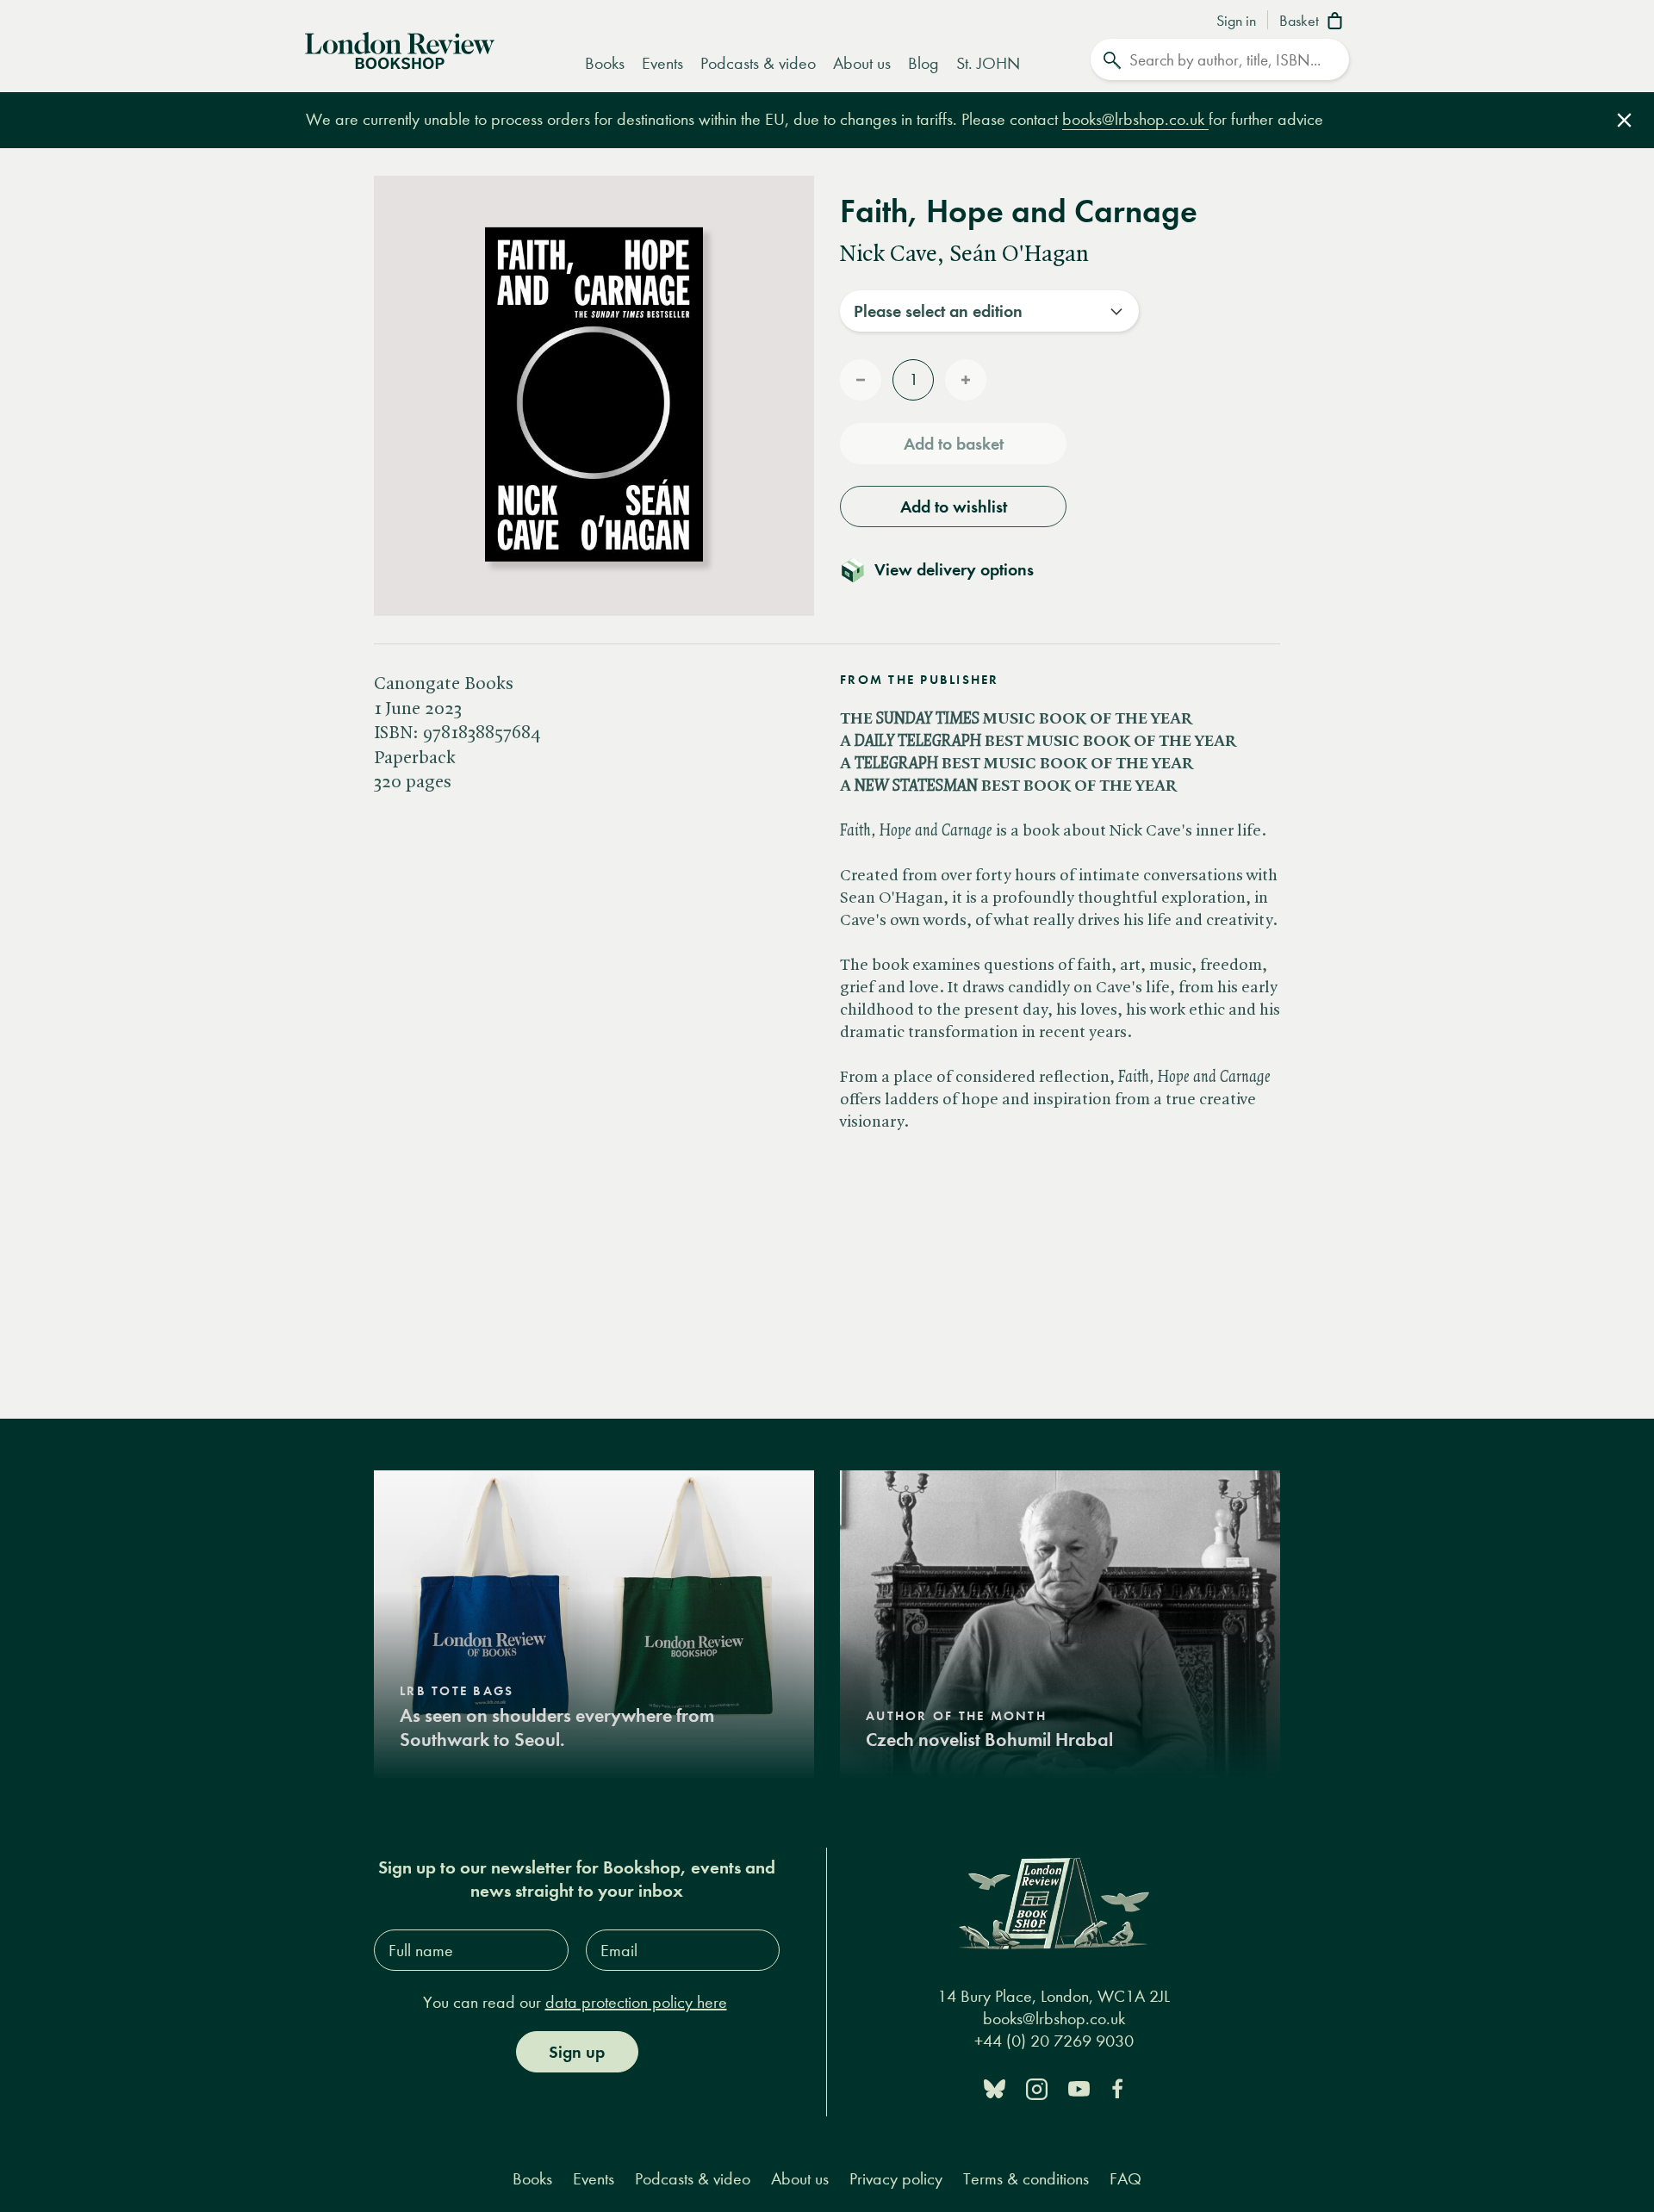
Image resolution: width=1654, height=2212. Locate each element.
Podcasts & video (758, 63)
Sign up (577, 2052)
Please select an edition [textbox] (938, 311)
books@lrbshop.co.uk (1135, 119)
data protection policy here (636, 2002)
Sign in (1236, 22)
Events (662, 63)
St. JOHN (988, 63)
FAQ (1125, 2179)
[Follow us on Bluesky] (995, 2088)
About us (862, 63)
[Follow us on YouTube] (1079, 2088)
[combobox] (989, 311)
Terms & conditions (1026, 2179)
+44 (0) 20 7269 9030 (1054, 2041)
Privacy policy (896, 2179)
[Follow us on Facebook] (1117, 2088)
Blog (923, 63)
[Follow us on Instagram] (1037, 2088)
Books (605, 63)
